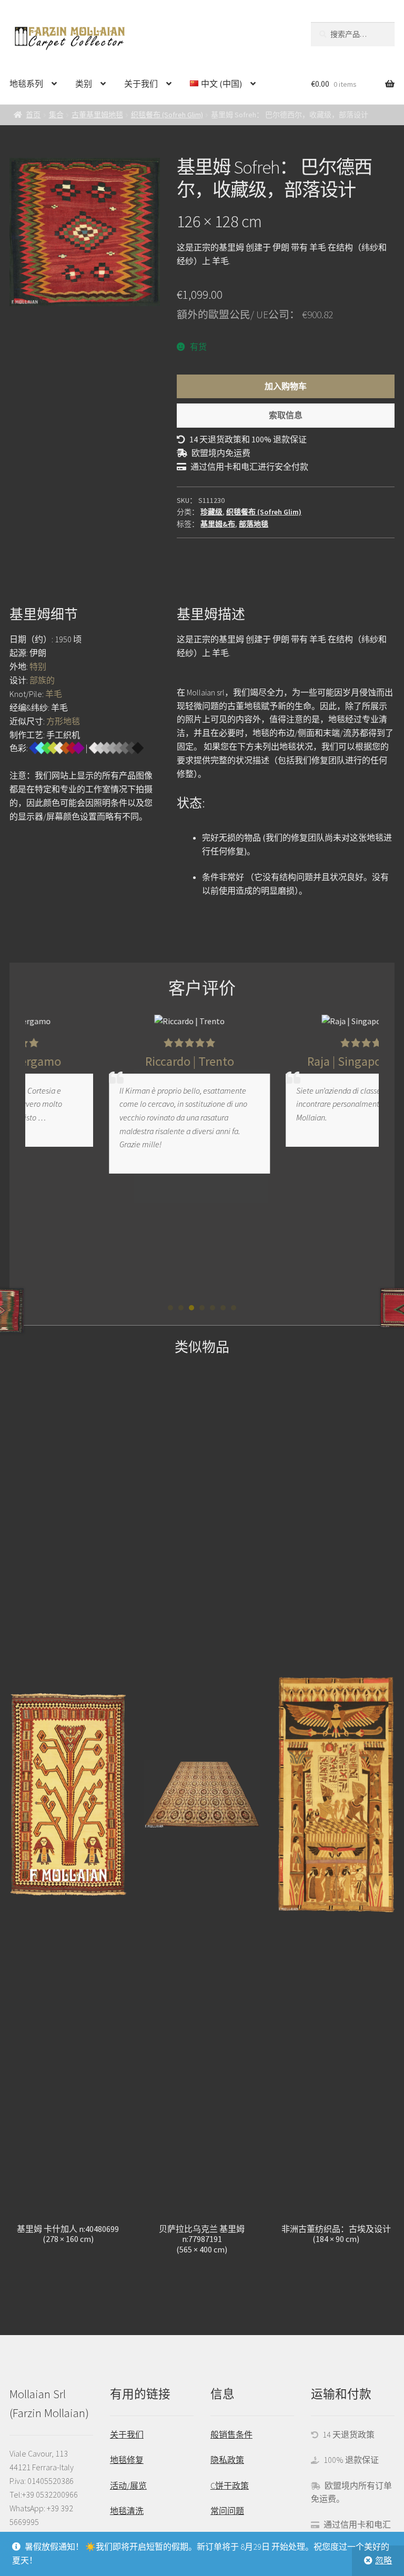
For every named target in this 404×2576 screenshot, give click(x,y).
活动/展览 (128, 2486)
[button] (170, 1308)
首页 (33, 115)
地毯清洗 (127, 2511)
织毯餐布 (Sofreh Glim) (167, 115)
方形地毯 (63, 721)
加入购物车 (286, 386)
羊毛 (54, 694)
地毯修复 (127, 2460)
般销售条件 (231, 2434)
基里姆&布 (218, 524)
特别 (38, 666)
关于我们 (141, 84)
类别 (84, 84)
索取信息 (286, 415)
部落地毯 (254, 524)
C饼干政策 (230, 2486)
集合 (56, 115)
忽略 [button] (383, 2560)
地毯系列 (26, 84)
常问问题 (227, 2511)
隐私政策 (227, 2460)
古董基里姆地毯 (97, 115)
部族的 (42, 680)
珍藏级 (211, 512)
